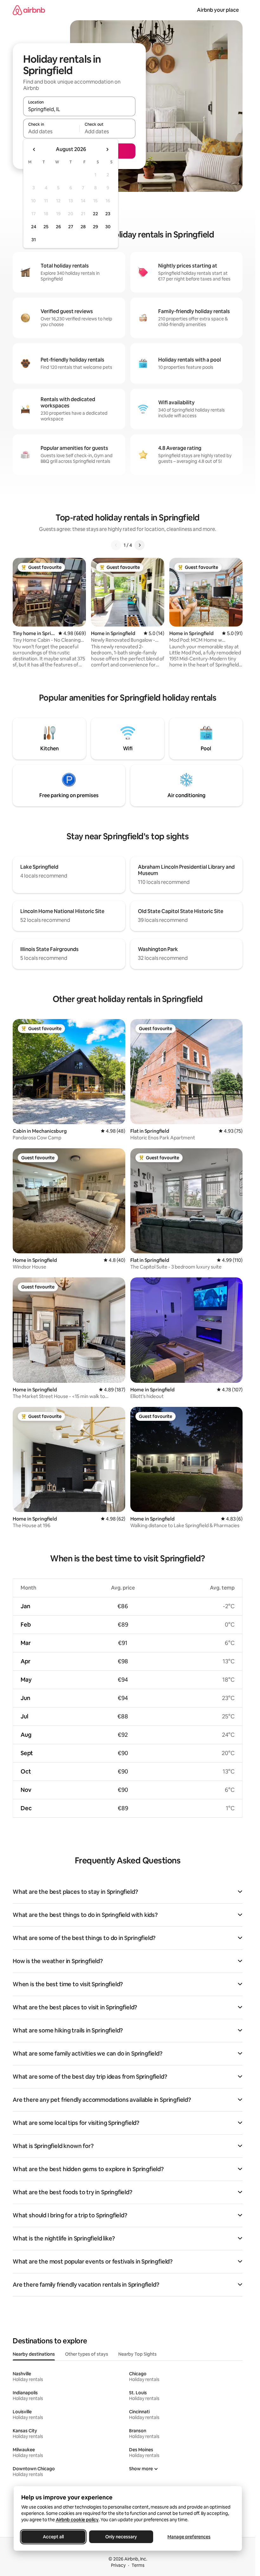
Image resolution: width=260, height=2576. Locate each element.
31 (34, 240)
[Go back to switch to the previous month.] (34, 149)
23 (108, 214)
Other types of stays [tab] (87, 2354)
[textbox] (51, 131)
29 (95, 227)
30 (108, 227)
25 (46, 227)
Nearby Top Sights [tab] (137, 2354)
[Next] (140, 545)
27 (71, 227)
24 (34, 227)
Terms (138, 2565)
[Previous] (116, 545)
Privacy (118, 2565)
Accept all (53, 2537)
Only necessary (121, 2537)
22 (95, 214)
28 (83, 227)
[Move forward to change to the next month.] (107, 149)
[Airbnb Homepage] (29, 10)
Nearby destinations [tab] (34, 2354)
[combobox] (79, 109)
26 (58, 227)
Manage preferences (189, 2537)
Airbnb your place (218, 10)
